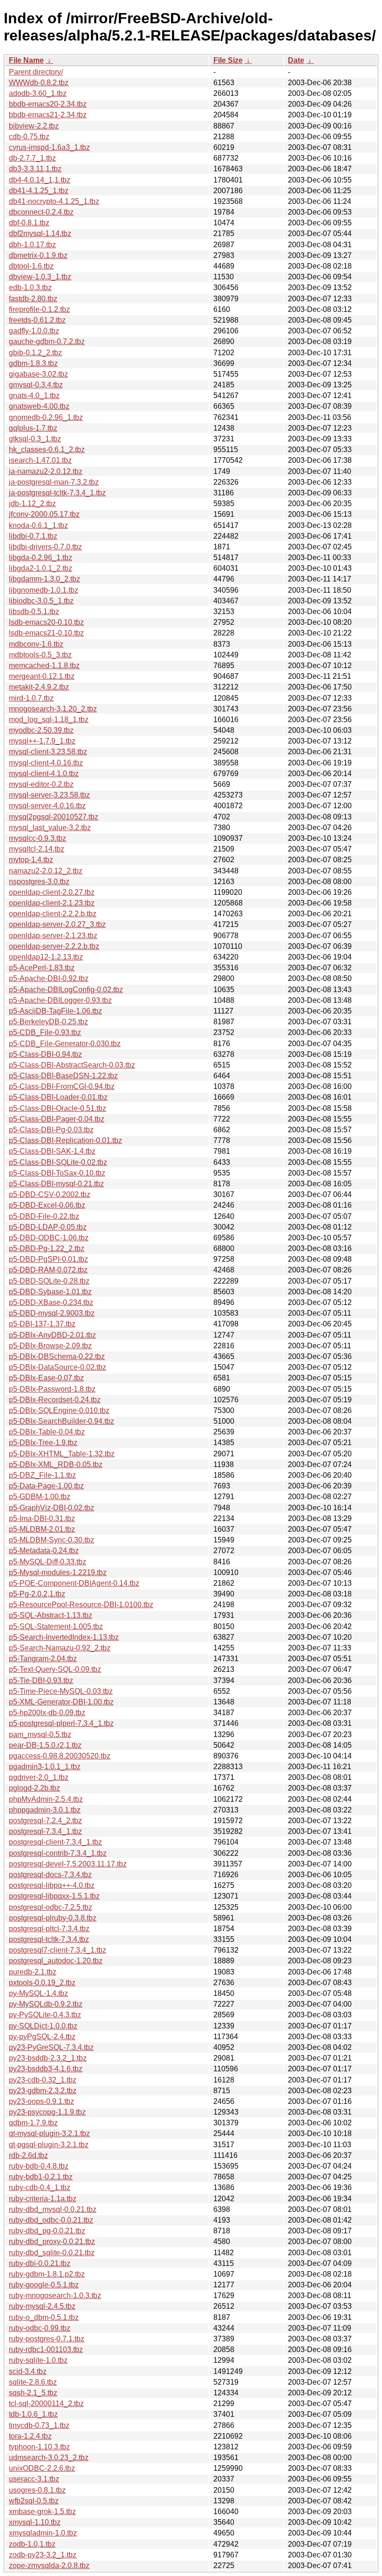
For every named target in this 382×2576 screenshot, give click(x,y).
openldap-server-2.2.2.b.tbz (54, 946)
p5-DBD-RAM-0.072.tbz (48, 1270)
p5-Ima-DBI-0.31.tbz (42, 1518)
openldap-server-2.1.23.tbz (53, 936)
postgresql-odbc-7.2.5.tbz (51, 1907)
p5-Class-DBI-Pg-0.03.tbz (51, 1130)
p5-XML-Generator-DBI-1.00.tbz (61, 1702)
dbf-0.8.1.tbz (29, 223)
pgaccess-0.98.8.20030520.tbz (60, 1756)
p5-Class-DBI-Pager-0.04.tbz (57, 1119)
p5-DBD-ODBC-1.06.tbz (49, 1238)
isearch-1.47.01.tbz (40, 460)
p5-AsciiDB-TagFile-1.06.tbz (55, 1011)
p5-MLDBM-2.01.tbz (42, 1529)
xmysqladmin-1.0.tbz (43, 2533)
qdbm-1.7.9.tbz (33, 2123)
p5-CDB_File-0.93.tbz (45, 1032)
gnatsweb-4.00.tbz (39, 406)
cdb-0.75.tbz (29, 137)
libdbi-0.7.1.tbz (33, 536)
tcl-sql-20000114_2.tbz (46, 2404)
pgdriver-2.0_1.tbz (39, 1777)
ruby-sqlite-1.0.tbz (38, 2360)
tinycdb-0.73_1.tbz (39, 2425)
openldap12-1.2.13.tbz (46, 957)
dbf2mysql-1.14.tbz (40, 233)
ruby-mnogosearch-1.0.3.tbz (55, 2295)
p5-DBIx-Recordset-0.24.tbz (55, 1400)
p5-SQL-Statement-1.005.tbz (56, 1626)
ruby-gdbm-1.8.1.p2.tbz (47, 2274)
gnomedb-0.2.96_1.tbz (46, 417)
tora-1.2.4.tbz (30, 2436)
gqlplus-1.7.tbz (33, 428)
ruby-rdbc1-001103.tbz (46, 2350)
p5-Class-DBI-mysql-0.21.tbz (56, 1184)
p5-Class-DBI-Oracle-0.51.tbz (58, 1108)
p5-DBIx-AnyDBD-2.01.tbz (52, 1335)
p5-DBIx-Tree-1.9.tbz (43, 1443)
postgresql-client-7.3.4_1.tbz (55, 1842)
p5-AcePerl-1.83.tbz (42, 968)
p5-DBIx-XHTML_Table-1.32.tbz (62, 1454)
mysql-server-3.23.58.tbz (49, 795)
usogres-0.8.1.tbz (37, 2490)
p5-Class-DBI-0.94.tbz (45, 1054)
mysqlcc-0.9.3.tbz (38, 838)
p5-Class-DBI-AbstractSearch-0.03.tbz (72, 1065)
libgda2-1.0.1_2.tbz (41, 568)
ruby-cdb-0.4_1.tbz (40, 2187)
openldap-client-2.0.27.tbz (52, 892)
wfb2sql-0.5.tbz (34, 2501)
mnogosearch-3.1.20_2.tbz (53, 709)
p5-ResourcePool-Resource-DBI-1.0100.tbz (81, 1605)
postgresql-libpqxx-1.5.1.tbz (54, 1896)
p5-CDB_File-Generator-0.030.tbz (65, 1044)
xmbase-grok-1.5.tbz (42, 2512)
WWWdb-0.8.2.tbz (39, 83)
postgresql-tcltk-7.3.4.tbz (49, 1939)
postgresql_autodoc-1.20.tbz (56, 1961)
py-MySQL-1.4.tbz (38, 1993)
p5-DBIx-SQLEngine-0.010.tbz (59, 1410)
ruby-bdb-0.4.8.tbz (39, 2166)
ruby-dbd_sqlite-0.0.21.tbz (52, 2253)
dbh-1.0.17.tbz (32, 245)
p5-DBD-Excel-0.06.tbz (47, 1205)
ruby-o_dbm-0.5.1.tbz (44, 2317)
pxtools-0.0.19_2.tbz (42, 1983)
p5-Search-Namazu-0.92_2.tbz (60, 1648)
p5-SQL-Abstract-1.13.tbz (51, 1615)
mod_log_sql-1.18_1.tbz (49, 720)
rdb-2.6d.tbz (28, 2155)
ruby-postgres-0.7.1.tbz (47, 2339)
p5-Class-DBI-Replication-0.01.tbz (65, 1140)
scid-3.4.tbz (28, 2371)
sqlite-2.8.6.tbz (33, 2382)
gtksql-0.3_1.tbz (35, 439)
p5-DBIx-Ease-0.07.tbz (46, 1378)
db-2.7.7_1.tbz (32, 158)
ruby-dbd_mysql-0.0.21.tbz (53, 2209)
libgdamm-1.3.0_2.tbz (44, 579)
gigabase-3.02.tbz (38, 374)
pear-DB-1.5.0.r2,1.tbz (45, 1745)
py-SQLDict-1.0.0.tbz (43, 2026)
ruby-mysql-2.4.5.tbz (42, 2306)
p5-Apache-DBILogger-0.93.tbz (60, 1000)
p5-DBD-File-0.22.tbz (44, 1216)
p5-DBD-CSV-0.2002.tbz (50, 1194)
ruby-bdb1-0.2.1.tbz (41, 2177)
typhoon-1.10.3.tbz (39, 2447)
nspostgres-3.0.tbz (39, 882)
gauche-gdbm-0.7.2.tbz (47, 341)
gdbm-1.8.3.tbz (33, 363)
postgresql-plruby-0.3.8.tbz (53, 1918)
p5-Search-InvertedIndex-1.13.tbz (64, 1637)
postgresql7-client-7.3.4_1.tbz (58, 1950)
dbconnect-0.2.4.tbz (41, 212)
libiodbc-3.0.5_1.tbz (41, 601)
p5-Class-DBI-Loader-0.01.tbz (58, 1097)
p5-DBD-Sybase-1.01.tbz (50, 1292)
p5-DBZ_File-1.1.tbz (42, 1475)
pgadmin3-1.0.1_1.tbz (45, 1767)
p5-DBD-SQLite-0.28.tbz (49, 1281)
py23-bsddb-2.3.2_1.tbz (48, 2058)
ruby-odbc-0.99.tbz (40, 2328)
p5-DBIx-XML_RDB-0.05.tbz (56, 1464)
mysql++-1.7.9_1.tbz (42, 741)
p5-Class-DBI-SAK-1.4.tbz (52, 1151)
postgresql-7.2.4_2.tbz (45, 1821)
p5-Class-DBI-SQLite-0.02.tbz (58, 1162)
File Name (26, 60)
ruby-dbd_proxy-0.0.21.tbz (52, 2241)
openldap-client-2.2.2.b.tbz (53, 914)
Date (296, 60)
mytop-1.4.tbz (31, 860)
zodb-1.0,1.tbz (32, 2544)
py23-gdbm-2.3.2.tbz (43, 2091)
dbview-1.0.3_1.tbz (40, 277)
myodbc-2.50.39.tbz (41, 730)
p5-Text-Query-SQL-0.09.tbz (55, 1669)
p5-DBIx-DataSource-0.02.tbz (58, 1367)
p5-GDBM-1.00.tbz (40, 1497)
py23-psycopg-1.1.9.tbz (47, 2112)
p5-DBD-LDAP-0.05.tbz (48, 1227)
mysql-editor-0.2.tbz (41, 784)
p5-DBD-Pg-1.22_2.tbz (47, 1248)
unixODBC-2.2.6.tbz (42, 2468)
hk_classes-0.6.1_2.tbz (47, 450)
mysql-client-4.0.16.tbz (46, 763)
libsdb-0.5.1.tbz (34, 612)
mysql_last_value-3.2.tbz (50, 828)
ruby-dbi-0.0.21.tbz (40, 2263)
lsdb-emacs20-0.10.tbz (46, 622)
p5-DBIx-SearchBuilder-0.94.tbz (61, 1421)
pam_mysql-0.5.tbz (40, 1734)
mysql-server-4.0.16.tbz (47, 806)
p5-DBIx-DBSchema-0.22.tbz (57, 1356)
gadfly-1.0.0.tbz (34, 331)
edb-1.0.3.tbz (30, 287)
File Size (228, 60)
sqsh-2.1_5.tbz (33, 2393)
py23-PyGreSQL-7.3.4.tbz (51, 2047)
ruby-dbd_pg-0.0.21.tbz (47, 2231)
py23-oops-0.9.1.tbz (41, 2101)
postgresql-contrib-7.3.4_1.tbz (58, 1853)
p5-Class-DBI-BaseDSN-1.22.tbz (63, 1076)
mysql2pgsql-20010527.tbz (54, 817)
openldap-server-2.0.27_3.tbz (57, 924)
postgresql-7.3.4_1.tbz (45, 1831)
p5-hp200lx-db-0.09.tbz (47, 1713)
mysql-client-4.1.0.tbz (44, 774)
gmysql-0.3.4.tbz (36, 385)
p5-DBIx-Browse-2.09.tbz (50, 1346)
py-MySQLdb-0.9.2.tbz (46, 2004)
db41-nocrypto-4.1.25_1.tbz (54, 201)
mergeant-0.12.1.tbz (42, 676)
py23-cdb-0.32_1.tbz (43, 2080)
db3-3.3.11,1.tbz (35, 169)
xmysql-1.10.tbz (35, 2522)
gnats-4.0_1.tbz (34, 396)
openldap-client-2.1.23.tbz (52, 903)
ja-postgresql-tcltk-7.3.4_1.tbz (57, 493)
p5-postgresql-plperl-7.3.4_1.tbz (61, 1723)
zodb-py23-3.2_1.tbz (43, 2555)
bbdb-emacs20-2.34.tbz (48, 104)
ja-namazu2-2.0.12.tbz (46, 471)
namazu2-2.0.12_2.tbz (46, 871)
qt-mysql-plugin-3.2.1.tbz (49, 2133)
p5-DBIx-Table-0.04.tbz (47, 1432)
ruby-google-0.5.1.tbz (44, 2285)
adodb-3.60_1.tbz (38, 93)
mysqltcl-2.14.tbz (37, 849)
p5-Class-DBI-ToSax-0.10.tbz (57, 1173)
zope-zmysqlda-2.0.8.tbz (49, 2566)
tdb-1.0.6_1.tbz (33, 2414)
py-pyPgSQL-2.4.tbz (42, 2037)
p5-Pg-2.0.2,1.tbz (37, 1594)
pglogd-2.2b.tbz (34, 1788)
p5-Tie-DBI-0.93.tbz (41, 1680)
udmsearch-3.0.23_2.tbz (49, 2458)
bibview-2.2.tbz (34, 126)
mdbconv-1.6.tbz (36, 644)
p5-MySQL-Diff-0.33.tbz (48, 1562)
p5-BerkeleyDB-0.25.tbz (48, 1022)
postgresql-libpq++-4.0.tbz (52, 1885)
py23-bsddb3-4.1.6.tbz (46, 2069)
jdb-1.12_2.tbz (32, 504)
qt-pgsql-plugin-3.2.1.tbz (49, 2145)
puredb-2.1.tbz (33, 1972)
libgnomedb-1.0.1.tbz (44, 590)
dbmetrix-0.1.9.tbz (38, 255)
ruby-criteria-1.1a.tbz (43, 2199)
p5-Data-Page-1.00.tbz (46, 1486)
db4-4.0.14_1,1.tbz (40, 180)
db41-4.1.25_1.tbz (39, 191)
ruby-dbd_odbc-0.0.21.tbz (51, 2220)
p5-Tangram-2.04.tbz (43, 1659)
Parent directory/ (36, 72)
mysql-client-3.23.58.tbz (48, 752)
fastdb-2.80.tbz (33, 299)
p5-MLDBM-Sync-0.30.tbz (51, 1540)
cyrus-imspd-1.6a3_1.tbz (49, 147)
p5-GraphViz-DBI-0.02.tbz (51, 1508)
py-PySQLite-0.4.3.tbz (45, 2015)
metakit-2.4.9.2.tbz (39, 687)
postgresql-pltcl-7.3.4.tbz (49, 1929)
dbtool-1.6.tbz (31, 266)
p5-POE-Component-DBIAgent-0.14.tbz (74, 1583)
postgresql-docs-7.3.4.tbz (50, 1875)
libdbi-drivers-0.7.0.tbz (45, 547)
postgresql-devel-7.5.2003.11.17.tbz (68, 1864)
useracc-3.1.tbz (34, 2479)
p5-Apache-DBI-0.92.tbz (49, 978)
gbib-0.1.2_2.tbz (35, 353)
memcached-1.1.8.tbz (44, 666)
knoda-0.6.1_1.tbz (38, 525)
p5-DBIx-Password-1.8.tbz (52, 1389)
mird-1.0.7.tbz (31, 698)
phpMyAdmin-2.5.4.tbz (46, 1799)
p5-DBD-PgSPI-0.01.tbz (48, 1259)
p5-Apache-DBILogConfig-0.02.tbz (66, 990)
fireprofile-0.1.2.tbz (39, 309)
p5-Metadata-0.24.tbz (44, 1551)
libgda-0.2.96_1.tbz (41, 558)
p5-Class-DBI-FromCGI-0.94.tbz (62, 1086)
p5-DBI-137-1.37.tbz (42, 1324)
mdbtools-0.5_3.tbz (40, 655)
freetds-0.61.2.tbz (37, 320)
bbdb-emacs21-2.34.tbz (48, 115)
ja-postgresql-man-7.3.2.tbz (54, 482)
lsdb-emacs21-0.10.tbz (46, 633)
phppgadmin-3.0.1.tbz (45, 1810)
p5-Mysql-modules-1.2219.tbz (58, 1572)
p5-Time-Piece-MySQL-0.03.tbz (61, 1691)
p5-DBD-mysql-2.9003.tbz (52, 1313)
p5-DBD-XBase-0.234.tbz (51, 1302)
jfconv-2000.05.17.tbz (44, 514)
